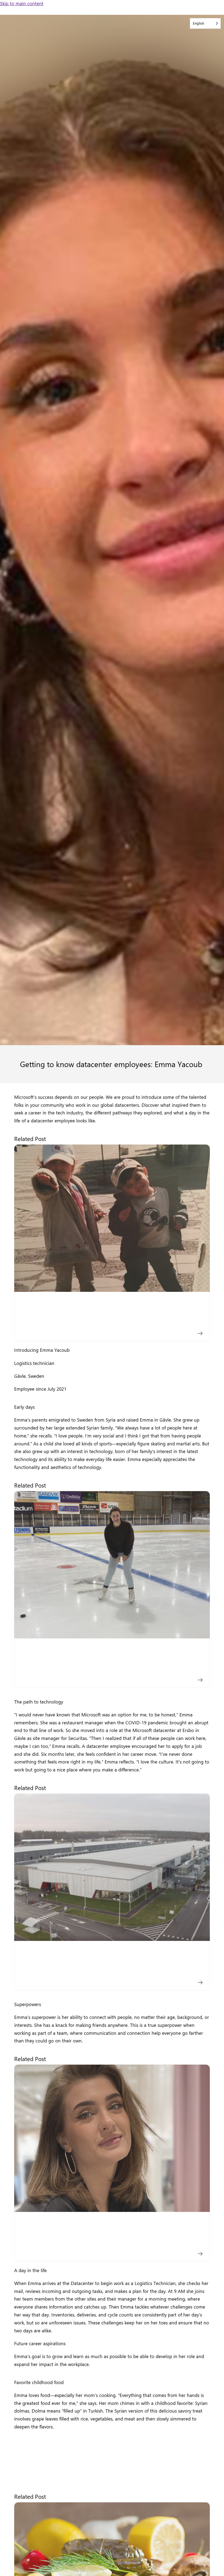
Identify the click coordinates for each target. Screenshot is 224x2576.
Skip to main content (22, 3)
